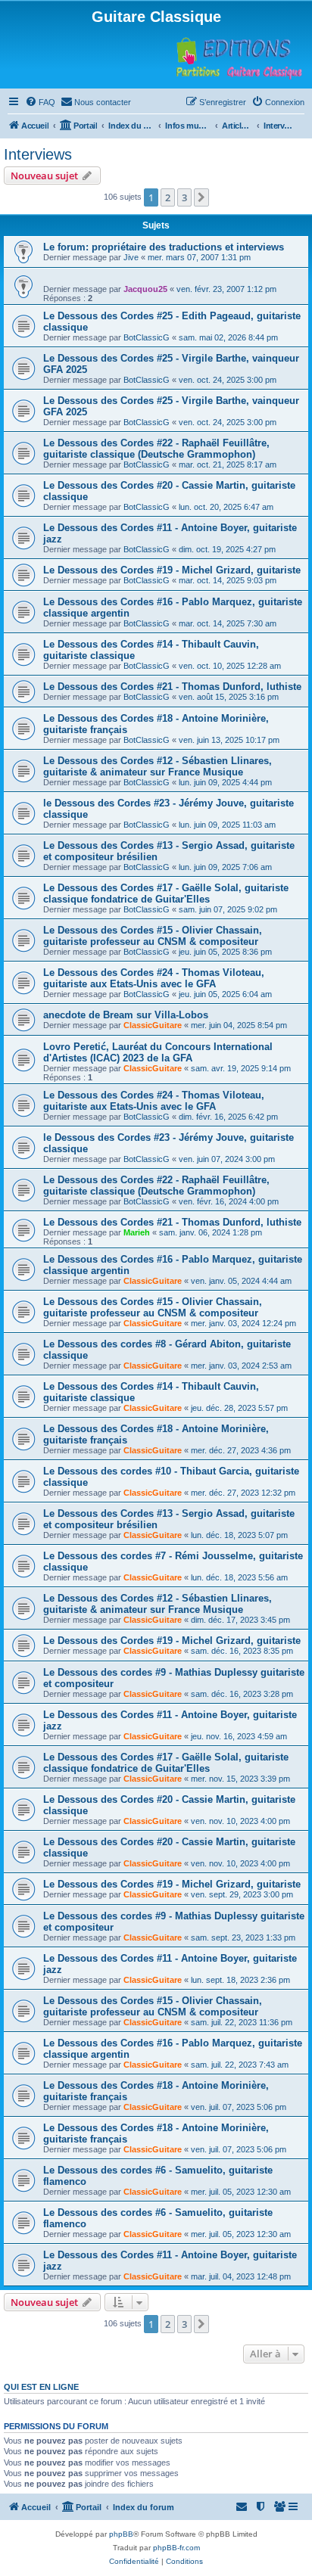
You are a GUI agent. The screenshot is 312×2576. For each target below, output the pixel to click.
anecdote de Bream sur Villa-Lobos (126, 1015)
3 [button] (184, 197)
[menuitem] (40, 102)
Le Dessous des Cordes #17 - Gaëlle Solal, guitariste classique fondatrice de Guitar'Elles (166, 893)
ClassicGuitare (153, 1025)
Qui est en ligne (41, 2387)
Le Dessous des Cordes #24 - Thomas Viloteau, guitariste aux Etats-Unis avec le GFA (154, 978)
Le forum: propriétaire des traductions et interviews (164, 247)
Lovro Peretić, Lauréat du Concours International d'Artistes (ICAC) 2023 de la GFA (158, 1052)
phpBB (121, 2534)
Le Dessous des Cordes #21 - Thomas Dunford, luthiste (172, 687)
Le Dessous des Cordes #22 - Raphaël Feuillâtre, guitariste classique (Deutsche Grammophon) (156, 449)
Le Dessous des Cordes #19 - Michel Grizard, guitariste (172, 570)
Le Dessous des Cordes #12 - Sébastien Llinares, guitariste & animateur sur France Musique (158, 766)
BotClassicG (147, 337)
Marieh (137, 1232)
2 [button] (168, 197)
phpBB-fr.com (176, 2548)
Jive (131, 257)
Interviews (38, 154)
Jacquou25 (145, 289)
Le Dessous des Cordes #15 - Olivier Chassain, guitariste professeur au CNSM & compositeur (153, 936)
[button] (201, 197)
